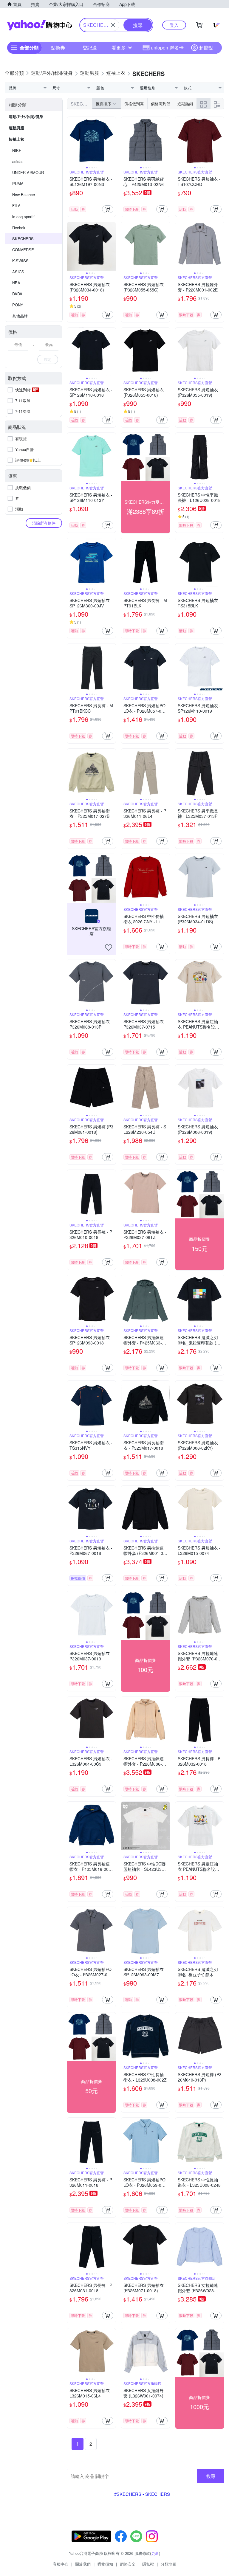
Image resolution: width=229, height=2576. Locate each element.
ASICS (18, 272)
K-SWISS (20, 261)
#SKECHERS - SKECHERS (142, 2494)
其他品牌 (20, 316)
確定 (48, 359)
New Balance (24, 194)
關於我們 (83, 2564)
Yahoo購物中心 (40, 25)
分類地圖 (168, 2564)
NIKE (17, 150)
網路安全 (128, 2564)
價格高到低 (161, 104)
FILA (16, 206)
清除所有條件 (44, 523)
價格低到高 (134, 104)
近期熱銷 (185, 104)
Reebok (19, 228)
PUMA (18, 183)
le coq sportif (23, 217)
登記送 (90, 48)
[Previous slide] (71, 141)
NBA (16, 283)
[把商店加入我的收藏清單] (109, 947)
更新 (155, 2553)
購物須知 (105, 2564)
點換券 (58, 48)
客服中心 (61, 2564)
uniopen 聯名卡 (167, 48)
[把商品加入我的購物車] (108, 209)
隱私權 (148, 2564)
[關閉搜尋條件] (113, 25)
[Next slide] (112, 141)
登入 (174, 25)
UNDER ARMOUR (28, 172)
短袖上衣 (16, 139)
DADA (17, 294)
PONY (18, 305)
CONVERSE (23, 250)
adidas (18, 161)
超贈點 (206, 48)
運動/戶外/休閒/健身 (26, 116)
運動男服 (16, 128)
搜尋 (211, 2476)
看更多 (119, 48)
